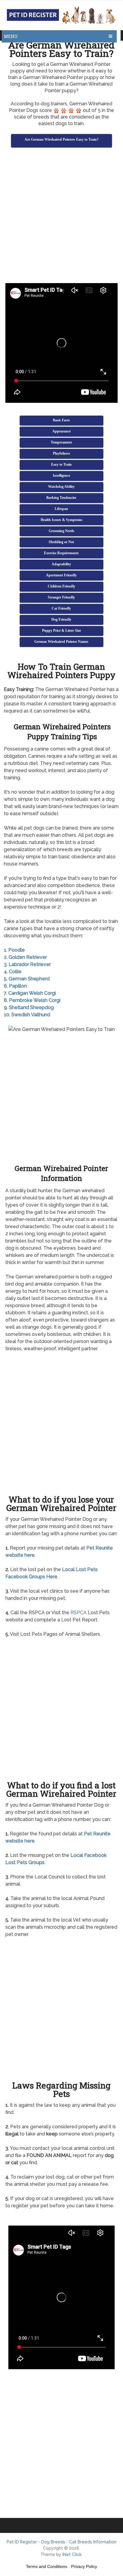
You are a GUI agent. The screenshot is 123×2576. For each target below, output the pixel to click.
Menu (11, 36)
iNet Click (72, 2554)
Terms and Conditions (47, 2566)
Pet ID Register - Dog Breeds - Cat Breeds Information (61, 2542)
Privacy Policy (84, 2566)
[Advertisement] (61, 216)
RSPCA (79, 1613)
